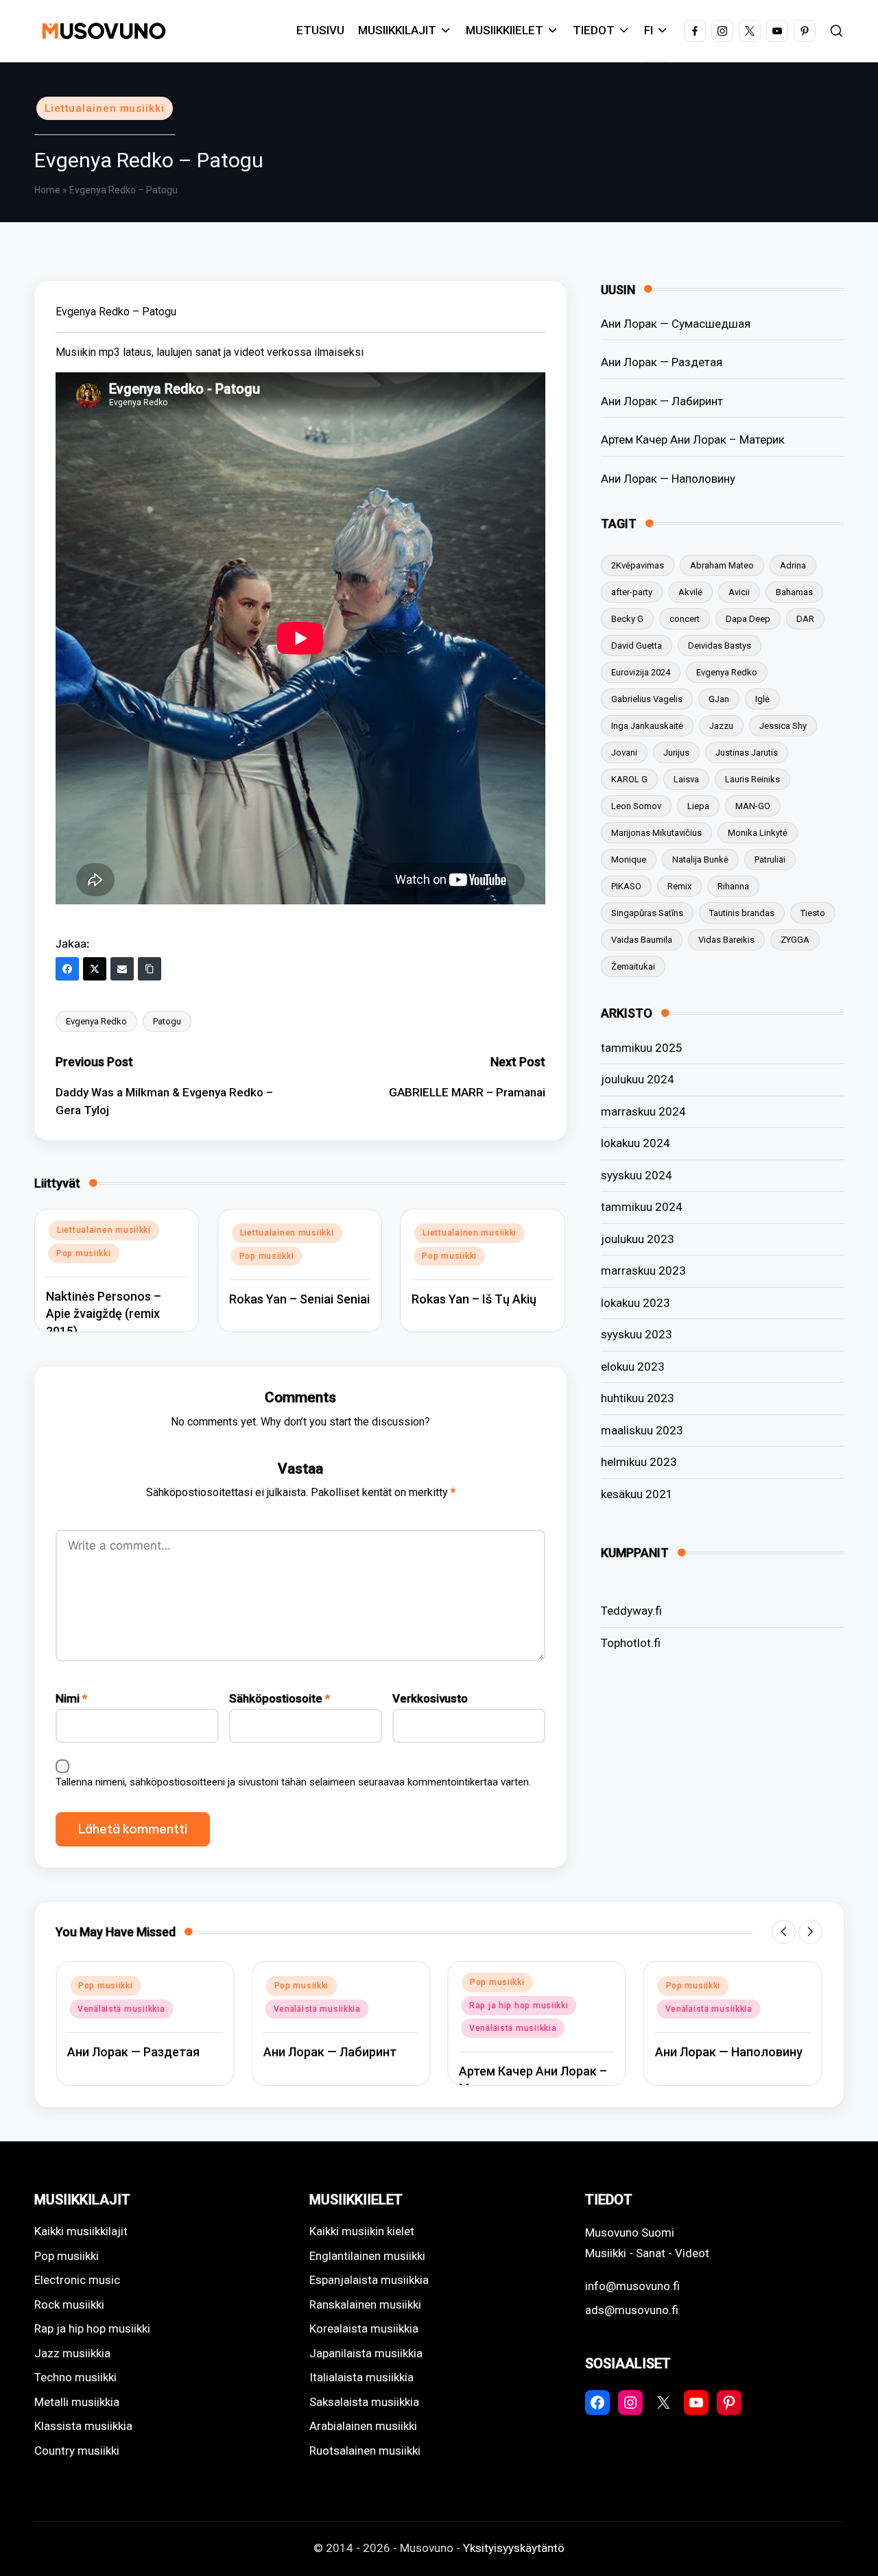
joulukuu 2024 (638, 1079)
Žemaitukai (633, 966)
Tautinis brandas (742, 913)
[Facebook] (67, 969)
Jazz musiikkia (72, 2353)
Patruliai (770, 859)
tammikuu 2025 (642, 1048)
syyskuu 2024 (637, 1175)
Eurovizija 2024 (641, 672)
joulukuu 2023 (638, 1239)
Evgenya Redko (96, 1021)
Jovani (624, 753)
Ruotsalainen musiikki (365, 2451)
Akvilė (690, 592)
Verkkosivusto (430, 1698)
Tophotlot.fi (631, 1643)
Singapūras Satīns (647, 913)
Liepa (698, 806)
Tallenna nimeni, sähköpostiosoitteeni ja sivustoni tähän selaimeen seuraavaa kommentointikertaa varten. (293, 1782)
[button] (784, 1932)
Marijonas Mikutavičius (656, 833)
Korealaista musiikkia (364, 2328)
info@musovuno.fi (632, 2286)
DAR (805, 619)
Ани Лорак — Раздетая (662, 362)
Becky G (627, 619)
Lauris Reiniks (752, 779)
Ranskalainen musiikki (365, 2304)
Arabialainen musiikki (363, 2426)
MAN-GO (753, 806)
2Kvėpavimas (638, 565)
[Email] (122, 969)
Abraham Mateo (722, 565)
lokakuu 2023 (636, 1303)
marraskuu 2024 (643, 1111)
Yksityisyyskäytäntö (514, 2548)
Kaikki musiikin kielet (362, 2231)
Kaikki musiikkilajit (81, 2231)
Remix (679, 886)
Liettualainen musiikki (105, 108)
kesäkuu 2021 (637, 1494)
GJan (719, 699)
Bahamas (794, 592)
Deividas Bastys (720, 646)
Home (47, 190)
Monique (629, 859)
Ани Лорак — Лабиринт (662, 401)
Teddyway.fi (631, 1611)
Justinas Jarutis (747, 753)
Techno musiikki (75, 2377)
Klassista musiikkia (83, 2426)
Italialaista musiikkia (361, 2377)
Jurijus (676, 753)
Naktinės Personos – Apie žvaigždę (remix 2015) (104, 1313)
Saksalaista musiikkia (364, 2402)
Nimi (71, 1698)
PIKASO (626, 886)
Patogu (167, 1021)
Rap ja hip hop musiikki (519, 2006)
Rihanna (733, 886)
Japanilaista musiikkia (366, 2353)
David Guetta (637, 646)
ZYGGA (795, 940)
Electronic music (77, 2280)
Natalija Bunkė (700, 859)
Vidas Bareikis (726, 940)
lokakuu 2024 (636, 1143)
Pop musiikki (84, 1253)
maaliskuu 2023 (642, 1430)
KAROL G (629, 779)
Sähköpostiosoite (280, 1698)
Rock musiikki (69, 2304)
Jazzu (721, 726)
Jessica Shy (783, 726)
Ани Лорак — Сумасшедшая (676, 324)
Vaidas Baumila (642, 940)
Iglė (762, 699)
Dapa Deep (748, 619)
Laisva (686, 779)
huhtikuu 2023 (638, 1398)
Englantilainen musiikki (367, 2256)
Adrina (793, 565)
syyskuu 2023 (637, 1334)
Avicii (739, 592)
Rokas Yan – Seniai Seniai (299, 1299)
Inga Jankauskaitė (647, 726)
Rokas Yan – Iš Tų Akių (474, 1299)
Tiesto (813, 913)
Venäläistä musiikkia (121, 2009)
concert (685, 619)
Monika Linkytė (758, 833)
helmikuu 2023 (639, 1462)
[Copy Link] (150, 969)
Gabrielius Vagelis (647, 699)
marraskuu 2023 (643, 1271)
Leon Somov (636, 806)
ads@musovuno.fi (632, 2310)
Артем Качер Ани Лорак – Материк (693, 440)
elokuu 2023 (633, 1367)
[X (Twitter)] (95, 969)
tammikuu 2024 (642, 1207)
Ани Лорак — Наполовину (668, 479)
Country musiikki (77, 2451)
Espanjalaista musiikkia (369, 2280)
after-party (632, 592)
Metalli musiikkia (77, 2402)
